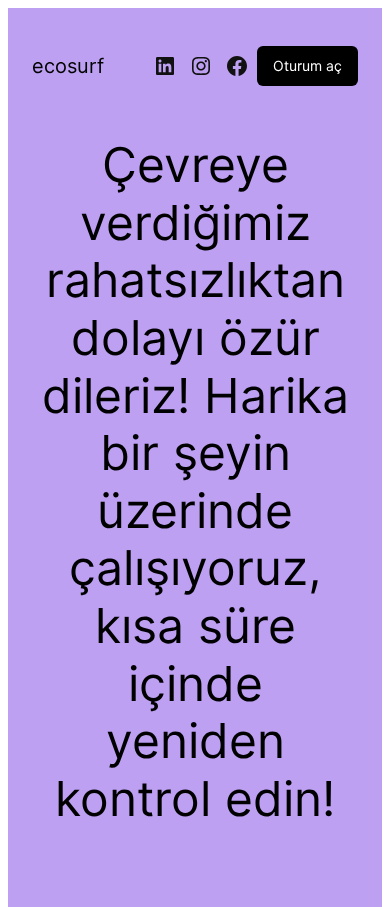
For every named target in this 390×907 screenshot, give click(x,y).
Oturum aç (307, 65)
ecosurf (68, 66)
